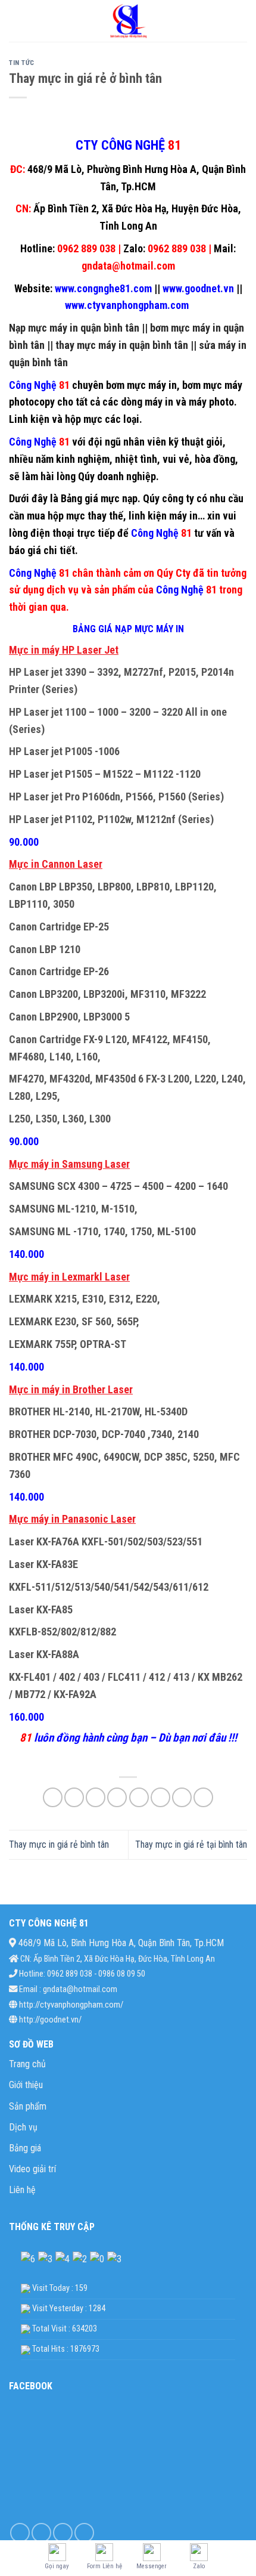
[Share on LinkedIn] (160, 1797)
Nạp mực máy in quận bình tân (74, 328)
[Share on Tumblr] (182, 1797)
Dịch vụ (23, 2127)
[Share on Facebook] (74, 1797)
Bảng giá (25, 2148)
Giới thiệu (26, 2085)
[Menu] (16, 21)
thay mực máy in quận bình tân (121, 345)
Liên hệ (22, 2190)
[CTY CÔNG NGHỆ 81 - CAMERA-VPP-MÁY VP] (128, 21)
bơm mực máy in (141, 385)
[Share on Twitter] (96, 1797)
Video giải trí (32, 2169)
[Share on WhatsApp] (53, 1797)
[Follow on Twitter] (63, 2533)
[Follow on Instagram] (41, 2533)
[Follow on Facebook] (20, 2533)
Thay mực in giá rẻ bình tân (59, 1844)
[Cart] (241, 21)
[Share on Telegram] (203, 1797)
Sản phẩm (28, 2106)
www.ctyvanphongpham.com (128, 305)
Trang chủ (27, 2064)
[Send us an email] (84, 2533)
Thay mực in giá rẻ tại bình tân (191, 1844)
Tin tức (22, 63)
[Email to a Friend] (117, 1797)
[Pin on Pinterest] (139, 1797)
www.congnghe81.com (102, 288)
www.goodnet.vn (198, 288)
